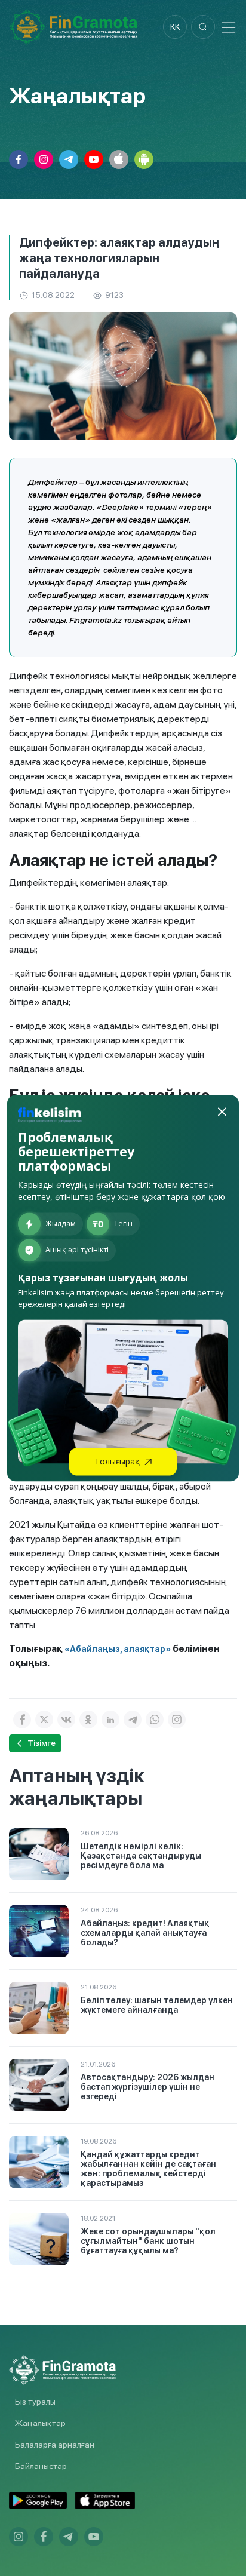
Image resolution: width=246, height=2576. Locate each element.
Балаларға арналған (55, 2445)
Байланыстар (41, 2466)
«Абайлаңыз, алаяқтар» (117, 1649)
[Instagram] (177, 1720)
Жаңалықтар (40, 2423)
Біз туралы (35, 2402)
